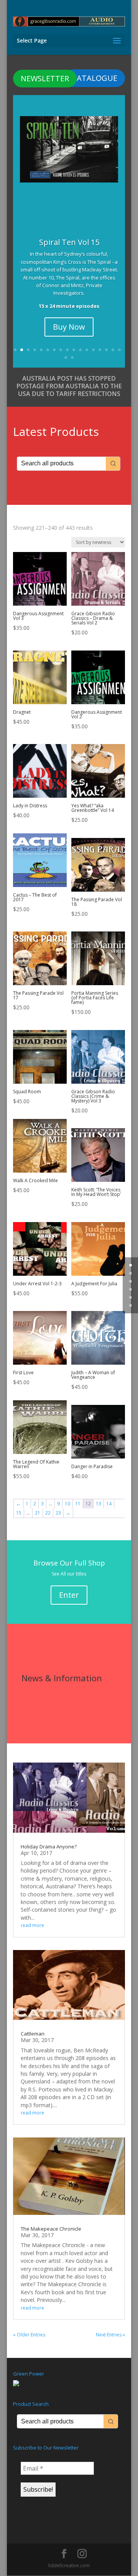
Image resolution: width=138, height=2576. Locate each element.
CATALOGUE (95, 78)
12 (87, 350)
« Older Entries (29, 2335)
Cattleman (33, 2034)
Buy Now (69, 327)
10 (74, 350)
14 (100, 350)
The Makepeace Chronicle (51, 2229)
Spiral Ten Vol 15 (69, 242)
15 (106, 350)
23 (58, 1513)
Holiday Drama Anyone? (49, 1847)
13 (93, 350)
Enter (69, 1595)
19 (72, 357)
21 (38, 1513)
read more (32, 1925)
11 (80, 350)
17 (119, 350)
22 (48, 1513)
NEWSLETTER (45, 78)
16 (113, 350)
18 (66, 357)
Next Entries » (110, 2335)
